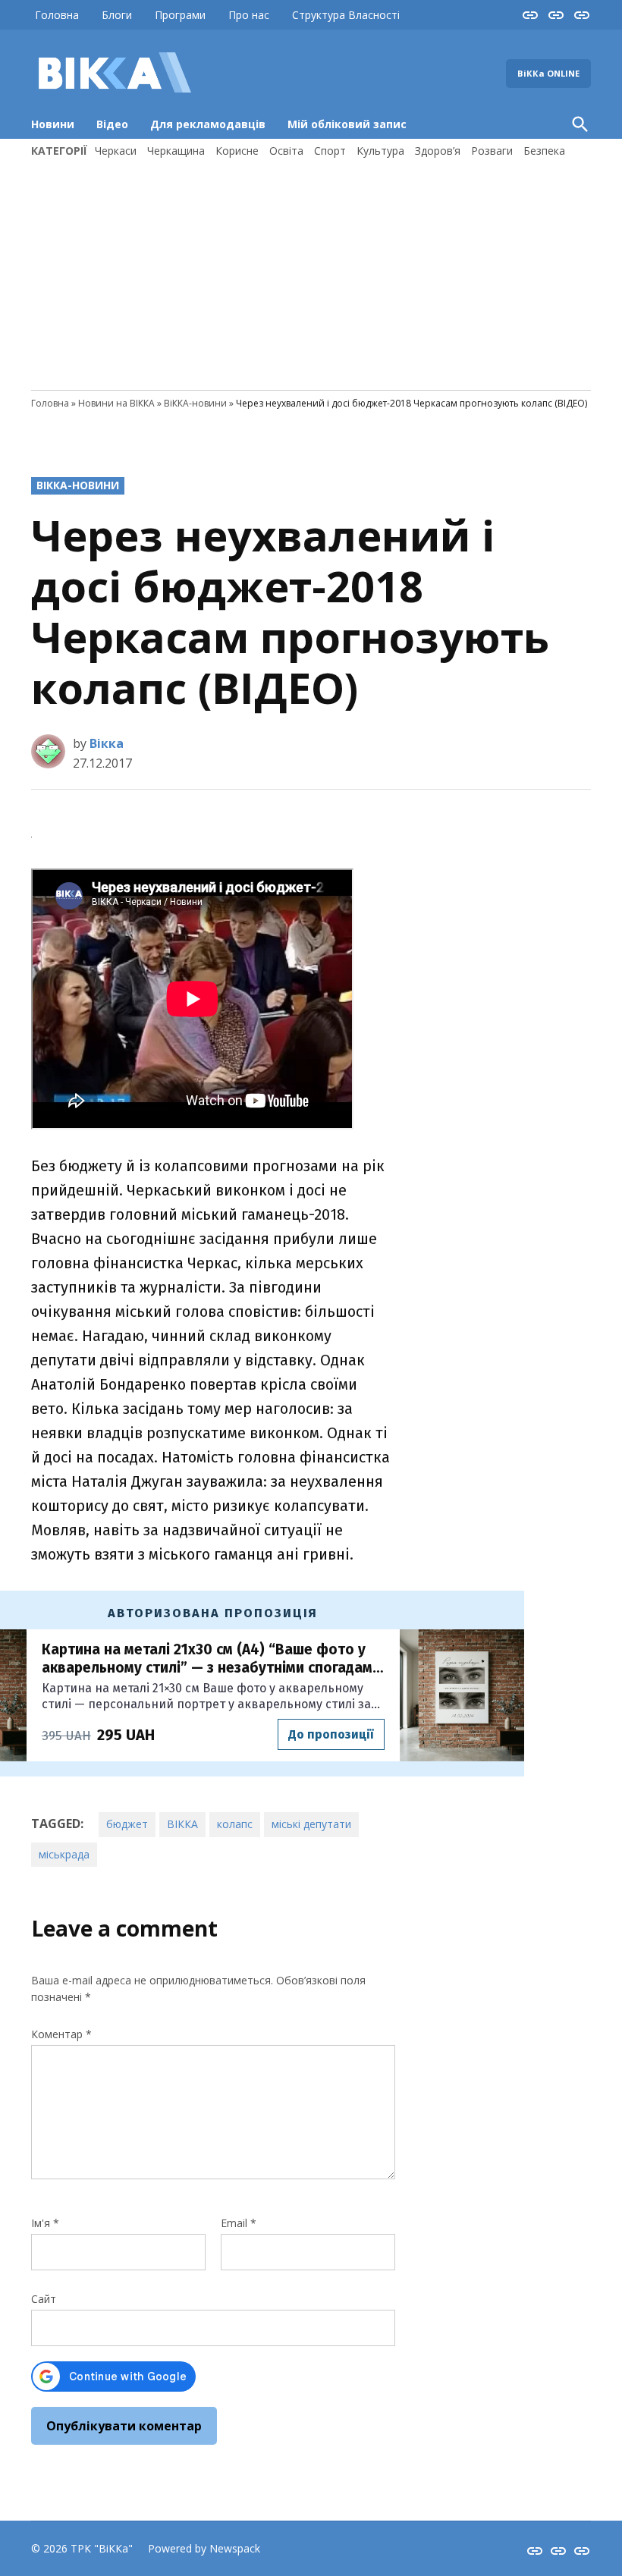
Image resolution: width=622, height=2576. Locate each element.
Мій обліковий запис (347, 124)
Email (239, 2223)
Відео (112, 124)
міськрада (64, 1854)
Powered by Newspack (204, 2548)
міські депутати (311, 1824)
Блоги (117, 15)
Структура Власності (346, 15)
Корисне (237, 151)
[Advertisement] (311, 272)
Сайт (44, 2299)
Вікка (107, 743)
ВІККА (182, 1824)
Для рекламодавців (208, 124)
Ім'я (45, 2223)
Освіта (286, 151)
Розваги (492, 151)
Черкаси (116, 151)
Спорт (330, 151)
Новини (53, 124)
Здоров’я (438, 151)
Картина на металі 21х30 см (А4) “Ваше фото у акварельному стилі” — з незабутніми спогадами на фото (211, 1659)
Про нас (249, 15)
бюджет (127, 1824)
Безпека (544, 151)
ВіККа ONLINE (548, 73)
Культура (380, 151)
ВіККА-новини (195, 403)
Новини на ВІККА (116, 403)
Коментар (61, 2034)
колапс (235, 1824)
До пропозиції (331, 1734)
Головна (57, 15)
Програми (180, 15)
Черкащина (176, 151)
